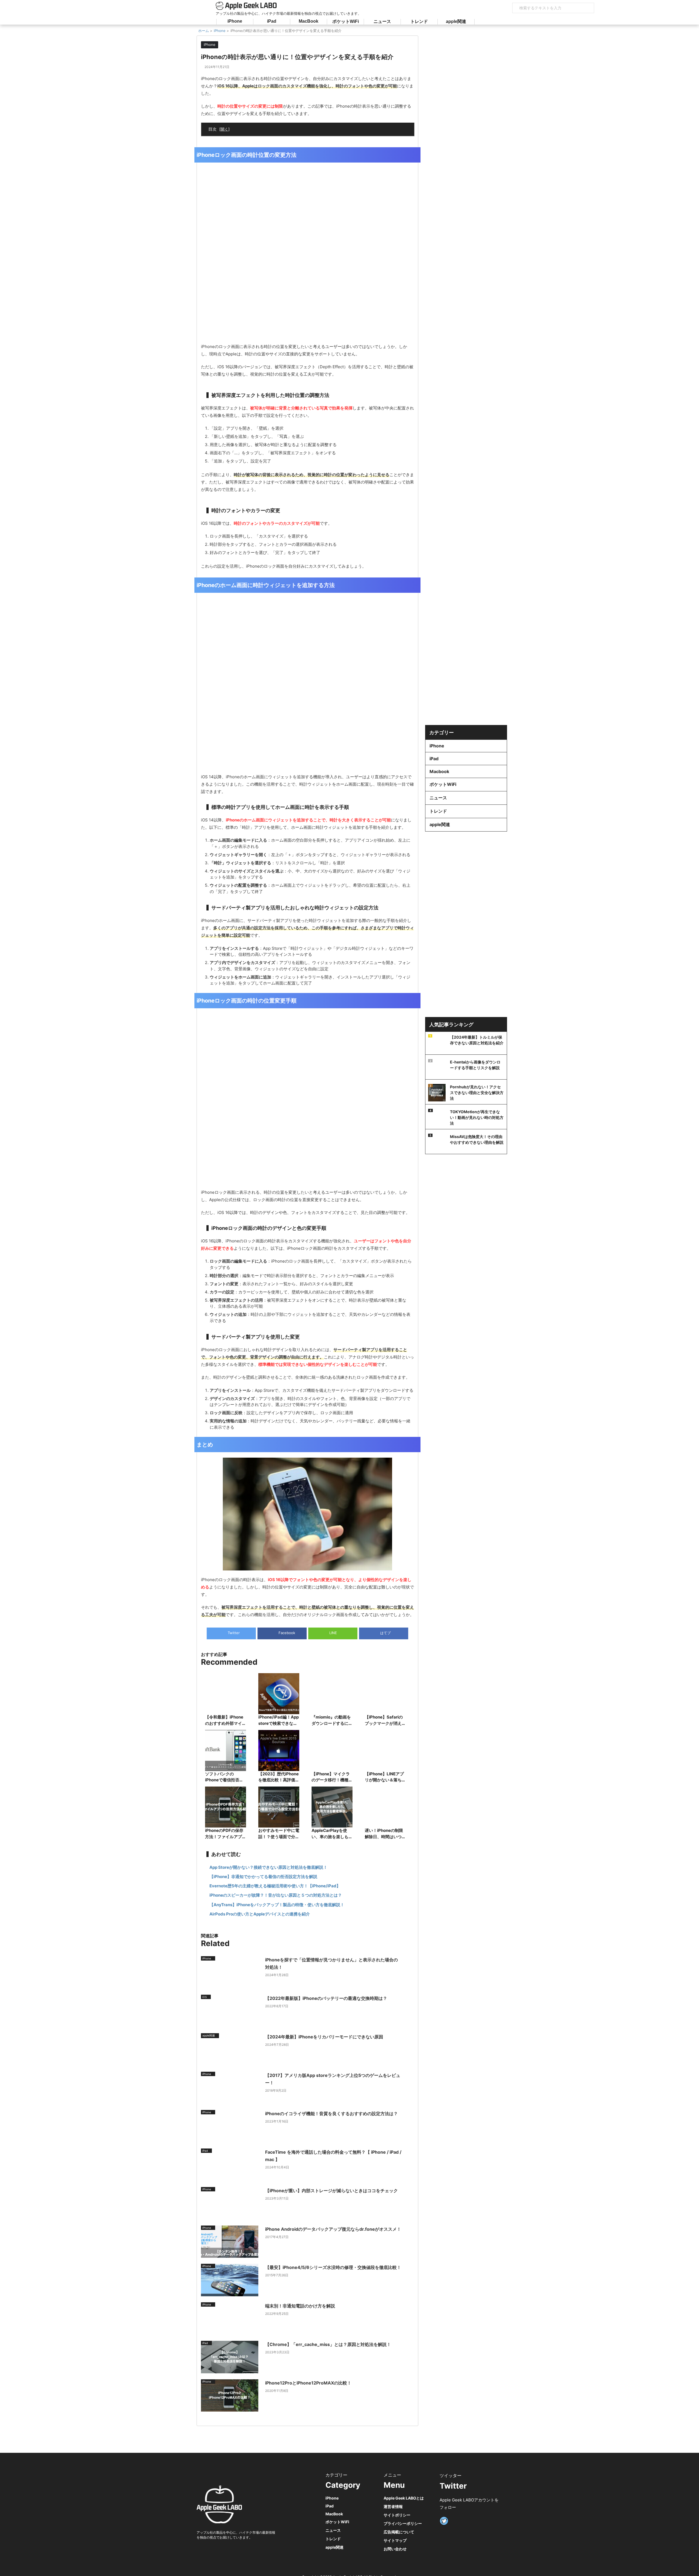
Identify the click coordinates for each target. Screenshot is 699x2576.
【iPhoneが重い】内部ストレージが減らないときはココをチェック (331, 2191)
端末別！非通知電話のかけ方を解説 (300, 2306)
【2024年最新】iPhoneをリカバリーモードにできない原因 (324, 2037)
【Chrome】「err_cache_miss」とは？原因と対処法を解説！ (328, 2344)
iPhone (235, 21)
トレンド (419, 21)
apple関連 (456, 21)
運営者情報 (393, 2506)
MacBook (309, 21)
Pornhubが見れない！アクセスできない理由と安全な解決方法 (477, 1093)
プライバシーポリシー (403, 2523)
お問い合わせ (395, 2549)
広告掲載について (399, 2532)
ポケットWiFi (346, 21)
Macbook (439, 771)
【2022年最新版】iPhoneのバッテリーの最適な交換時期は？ (326, 1998)
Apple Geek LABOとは (404, 2498)
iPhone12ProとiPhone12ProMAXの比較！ (308, 2383)
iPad (272, 21)
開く (224, 129)
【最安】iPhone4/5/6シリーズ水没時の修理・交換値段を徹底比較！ (333, 2267)
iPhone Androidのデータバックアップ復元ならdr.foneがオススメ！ (333, 2229)
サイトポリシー (397, 2515)
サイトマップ (395, 2540)
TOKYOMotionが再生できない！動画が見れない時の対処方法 (477, 1117)
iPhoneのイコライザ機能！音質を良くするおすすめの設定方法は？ (331, 2114)
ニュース (382, 21)
